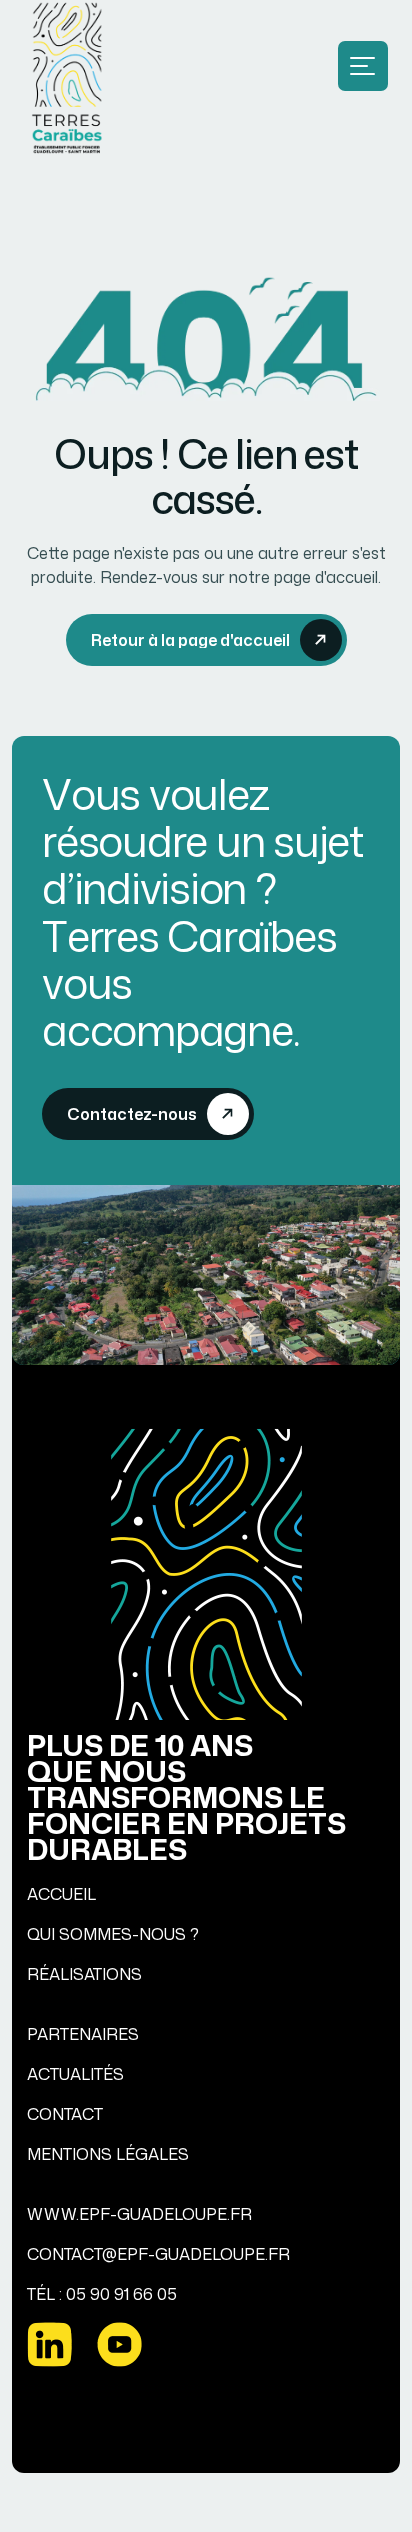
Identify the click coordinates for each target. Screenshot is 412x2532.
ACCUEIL (61, 1894)
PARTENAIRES (83, 2034)
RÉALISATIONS (84, 1974)
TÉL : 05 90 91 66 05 (102, 2294)
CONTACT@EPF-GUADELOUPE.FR (158, 2254)
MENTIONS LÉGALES (108, 2154)
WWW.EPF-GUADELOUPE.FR (139, 2214)
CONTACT (65, 2114)
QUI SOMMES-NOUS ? (113, 1934)
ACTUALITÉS (75, 2074)
